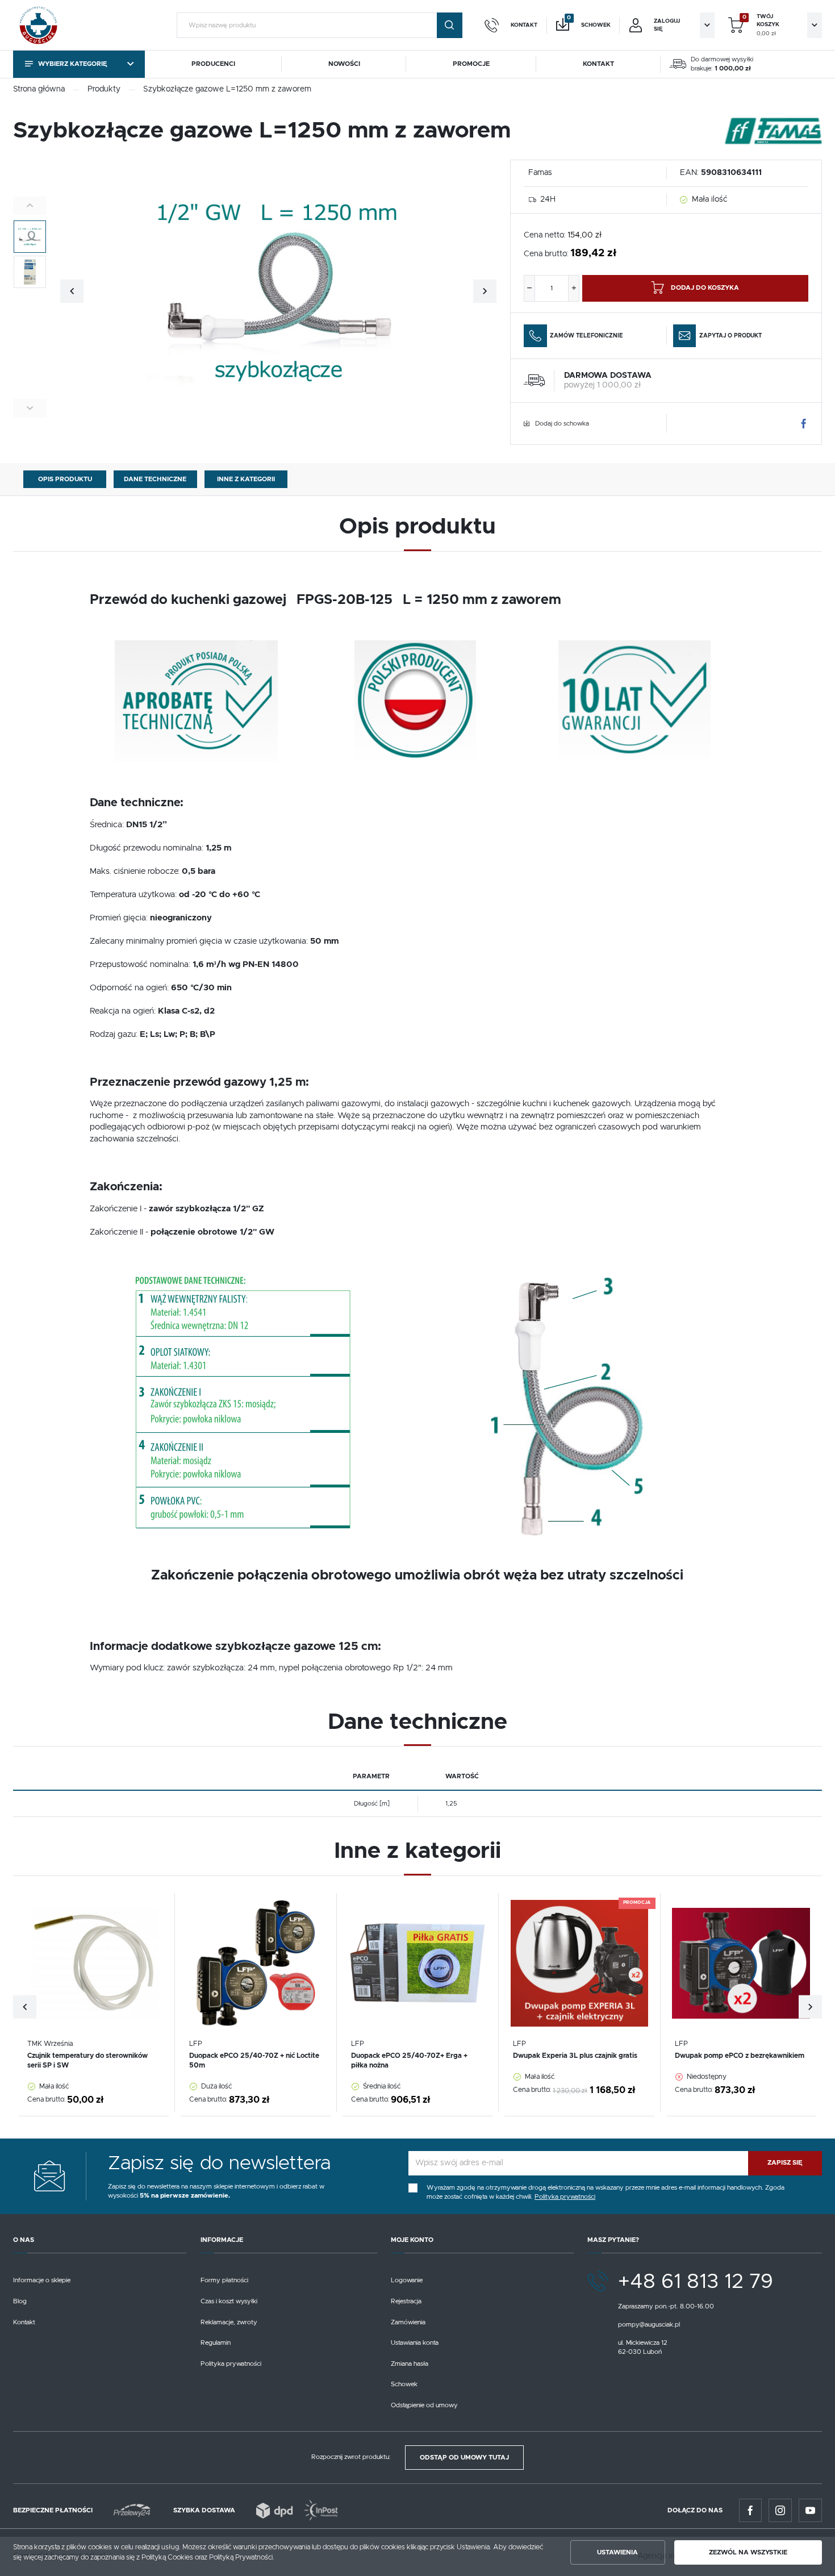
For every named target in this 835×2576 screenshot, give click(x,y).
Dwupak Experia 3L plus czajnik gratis (575, 2056)
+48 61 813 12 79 (696, 2282)
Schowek (404, 2384)
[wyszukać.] (450, 25)
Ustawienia (617, 2552)
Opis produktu (65, 479)
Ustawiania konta (415, 2343)
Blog (20, 2301)
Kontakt (24, 2322)
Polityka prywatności (231, 2364)
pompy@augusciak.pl (649, 2325)
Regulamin (216, 2343)
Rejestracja (406, 2301)
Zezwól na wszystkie (748, 2552)
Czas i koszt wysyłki (229, 2301)
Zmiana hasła (410, 2364)
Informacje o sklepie (42, 2280)
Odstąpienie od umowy (424, 2405)
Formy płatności (224, 2280)
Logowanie (407, 2280)
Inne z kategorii (246, 479)
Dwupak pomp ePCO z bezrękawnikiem (740, 2056)
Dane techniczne (155, 479)
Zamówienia (408, 2322)
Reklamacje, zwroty (229, 2322)
